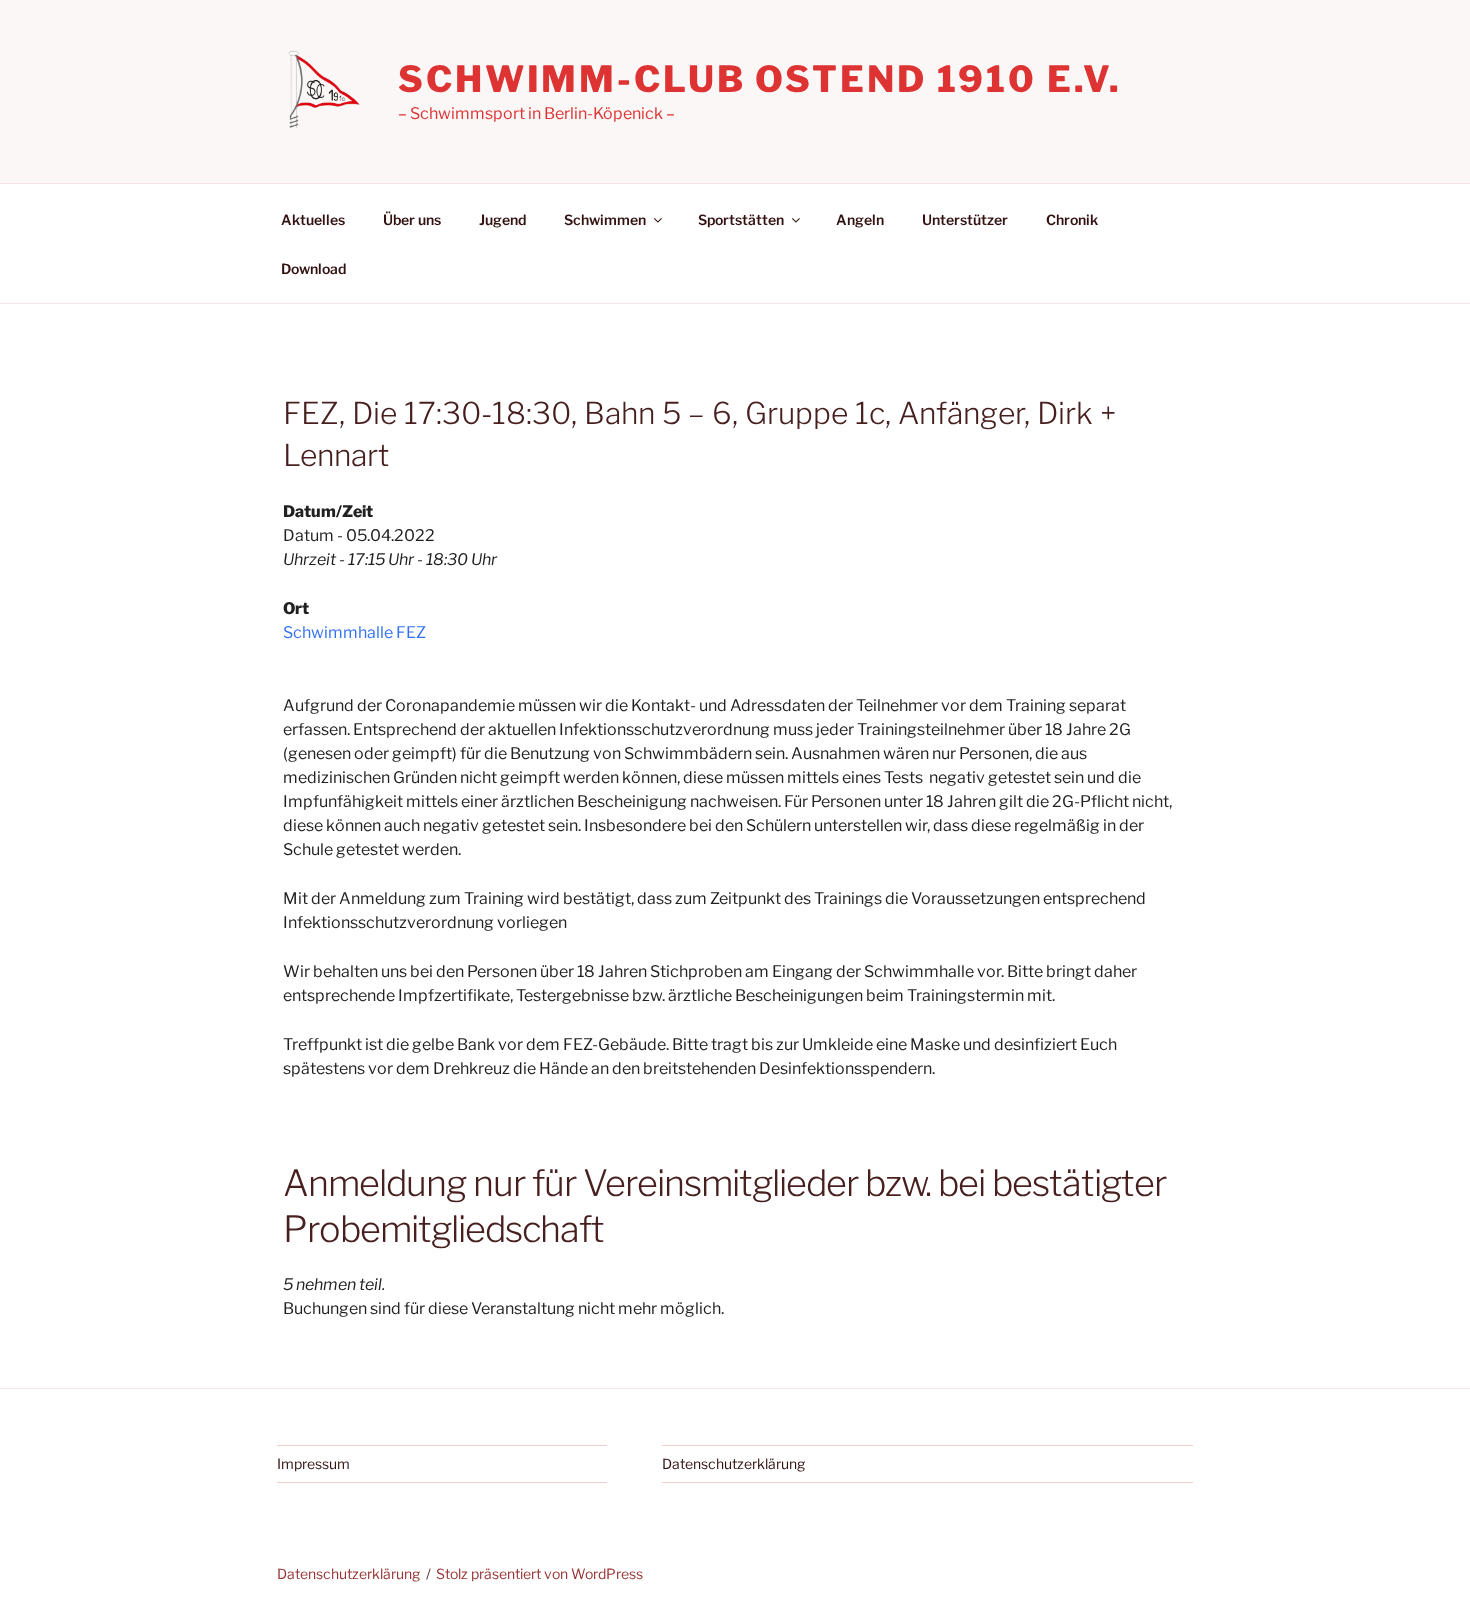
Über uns (412, 219)
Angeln (860, 219)
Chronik (1072, 219)
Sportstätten (741, 219)
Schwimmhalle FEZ (354, 632)
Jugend (502, 219)
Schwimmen (605, 219)
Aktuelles (313, 219)
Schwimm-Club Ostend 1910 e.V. (760, 79)
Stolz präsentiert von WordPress (539, 1573)
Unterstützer (965, 219)
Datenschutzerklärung (733, 1463)
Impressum (313, 1463)
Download (313, 268)
